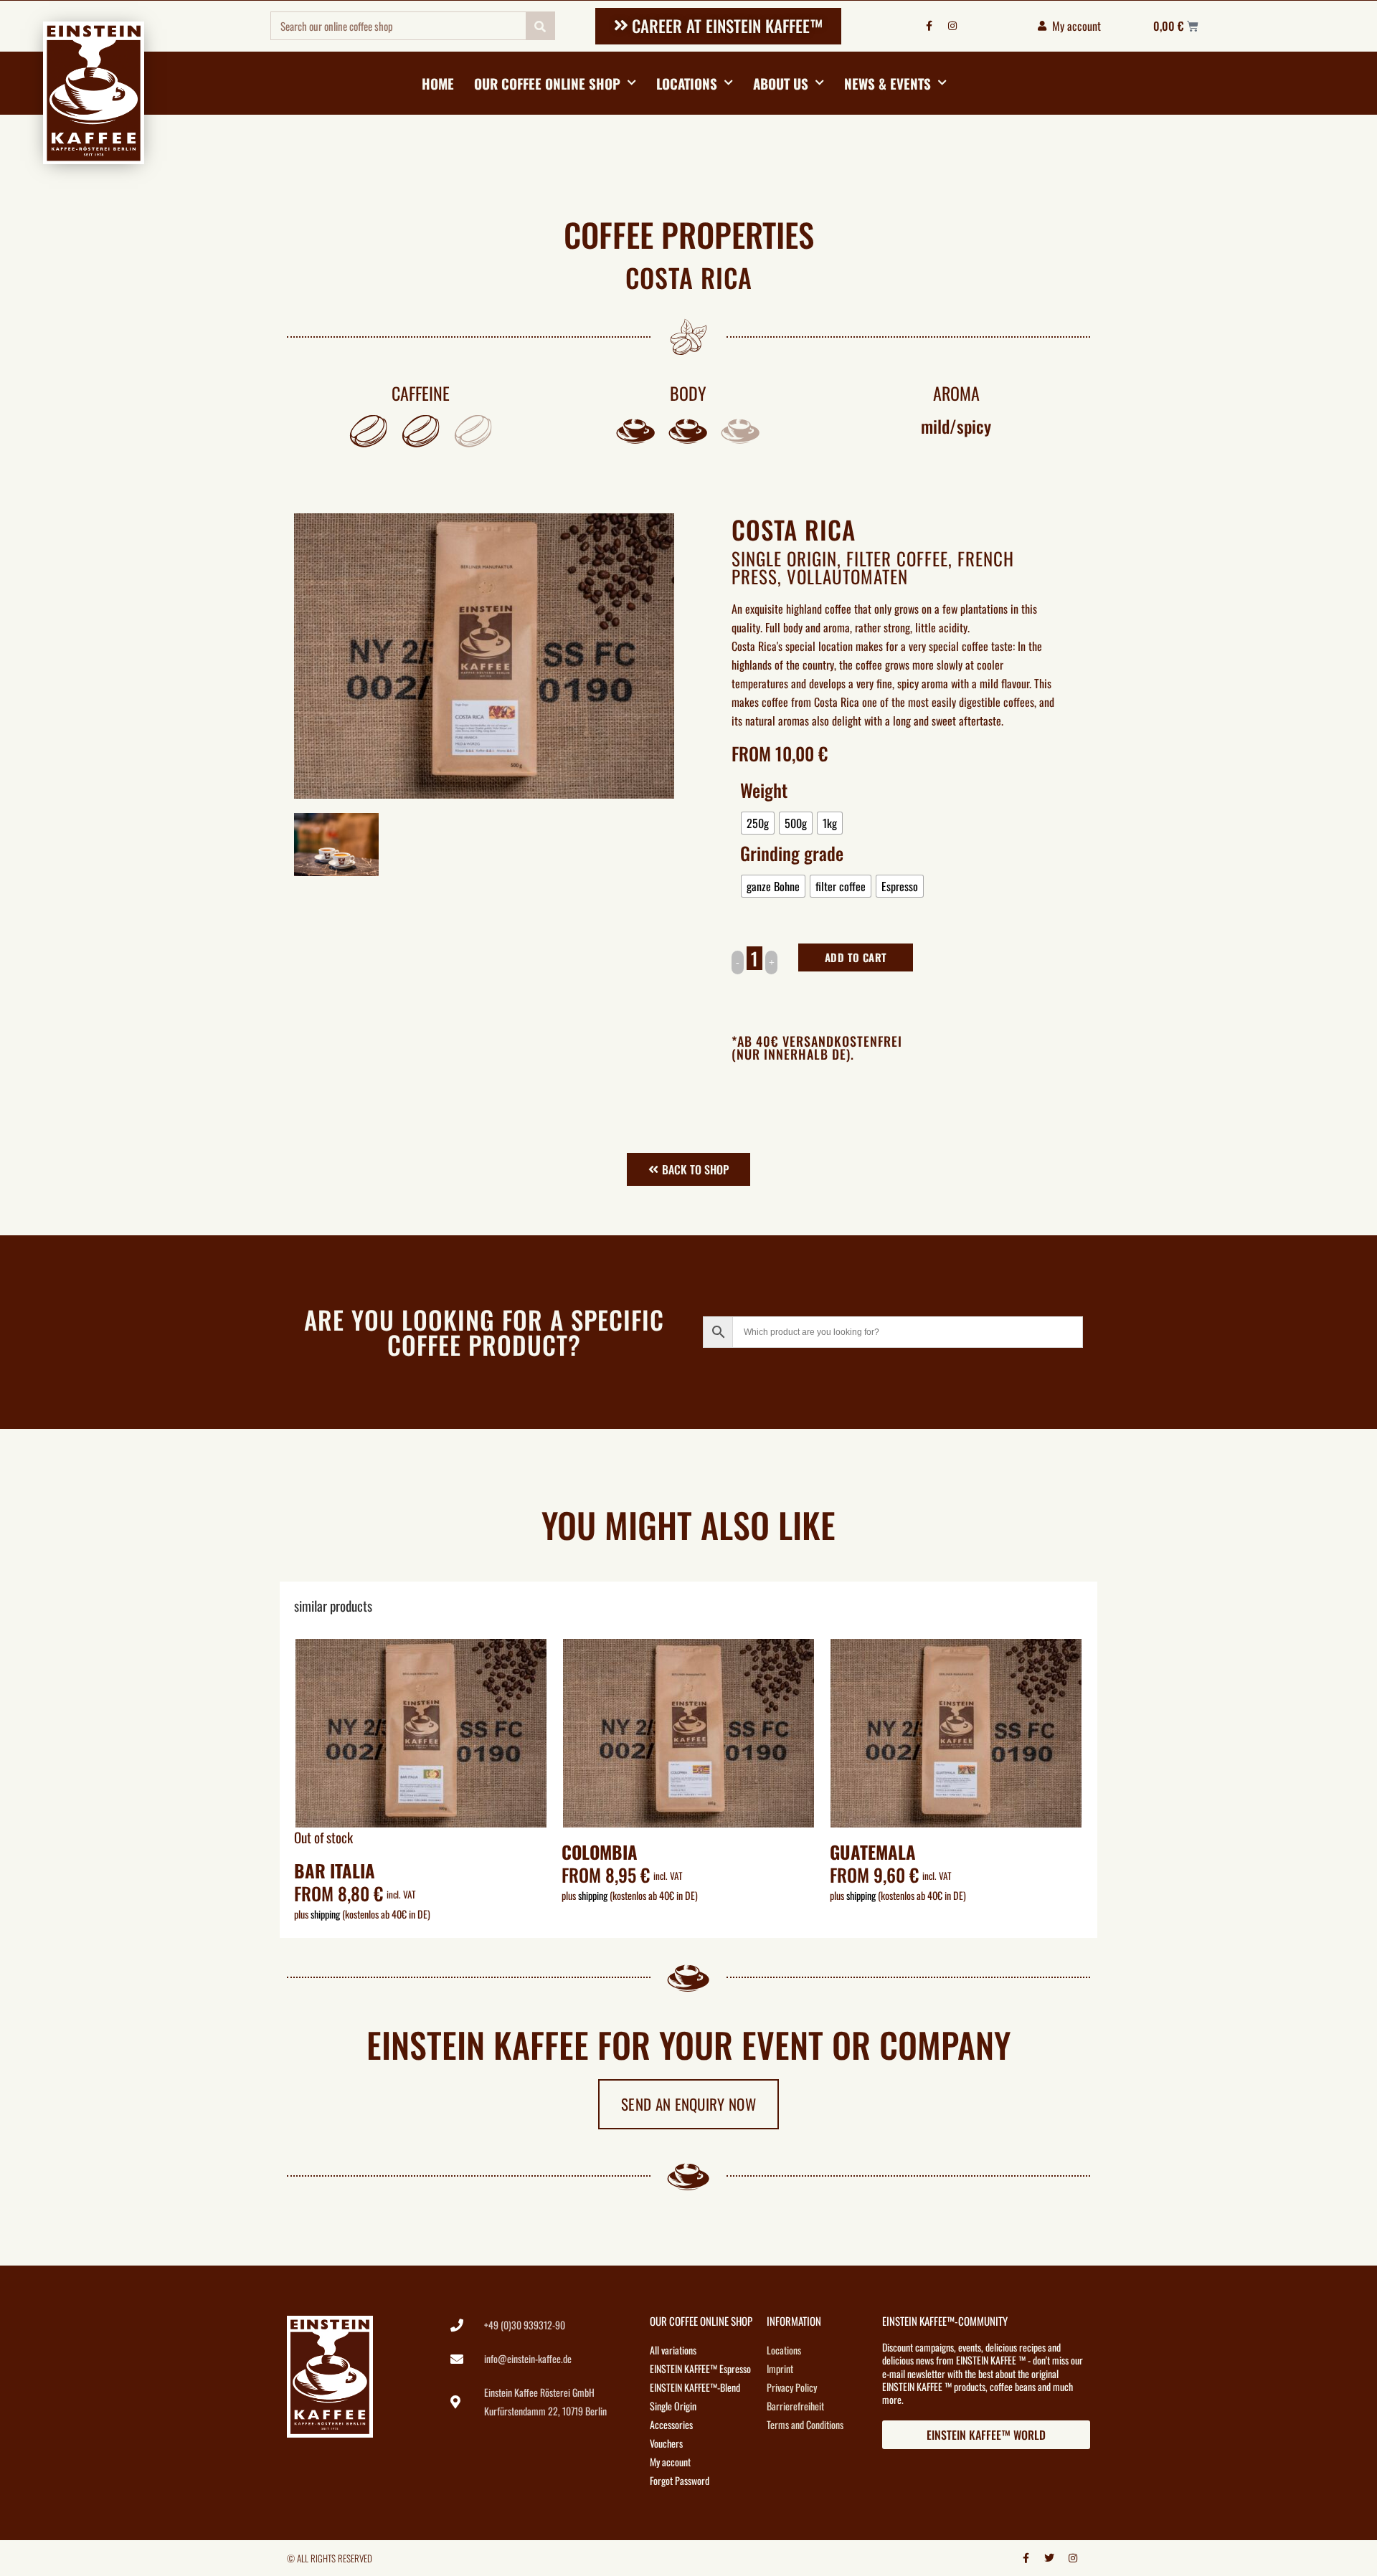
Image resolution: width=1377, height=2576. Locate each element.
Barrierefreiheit (795, 2406)
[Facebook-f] (929, 26)
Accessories (671, 2424)
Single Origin (784, 558)
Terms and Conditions (805, 2424)
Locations (687, 83)
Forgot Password (680, 2480)
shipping (325, 1914)
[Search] (540, 26)
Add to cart (856, 957)
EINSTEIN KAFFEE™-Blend (695, 2387)
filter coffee (897, 558)
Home (438, 83)
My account (670, 2462)
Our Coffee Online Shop (547, 83)
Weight (764, 790)
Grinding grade (792, 853)
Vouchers (666, 2443)
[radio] (758, 823)
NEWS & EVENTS (888, 83)
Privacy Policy (792, 2387)
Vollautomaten (847, 576)
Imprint (780, 2368)
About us (781, 83)
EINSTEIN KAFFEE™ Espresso (700, 2368)
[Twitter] (1049, 2558)
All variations (673, 2350)
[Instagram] (952, 26)
